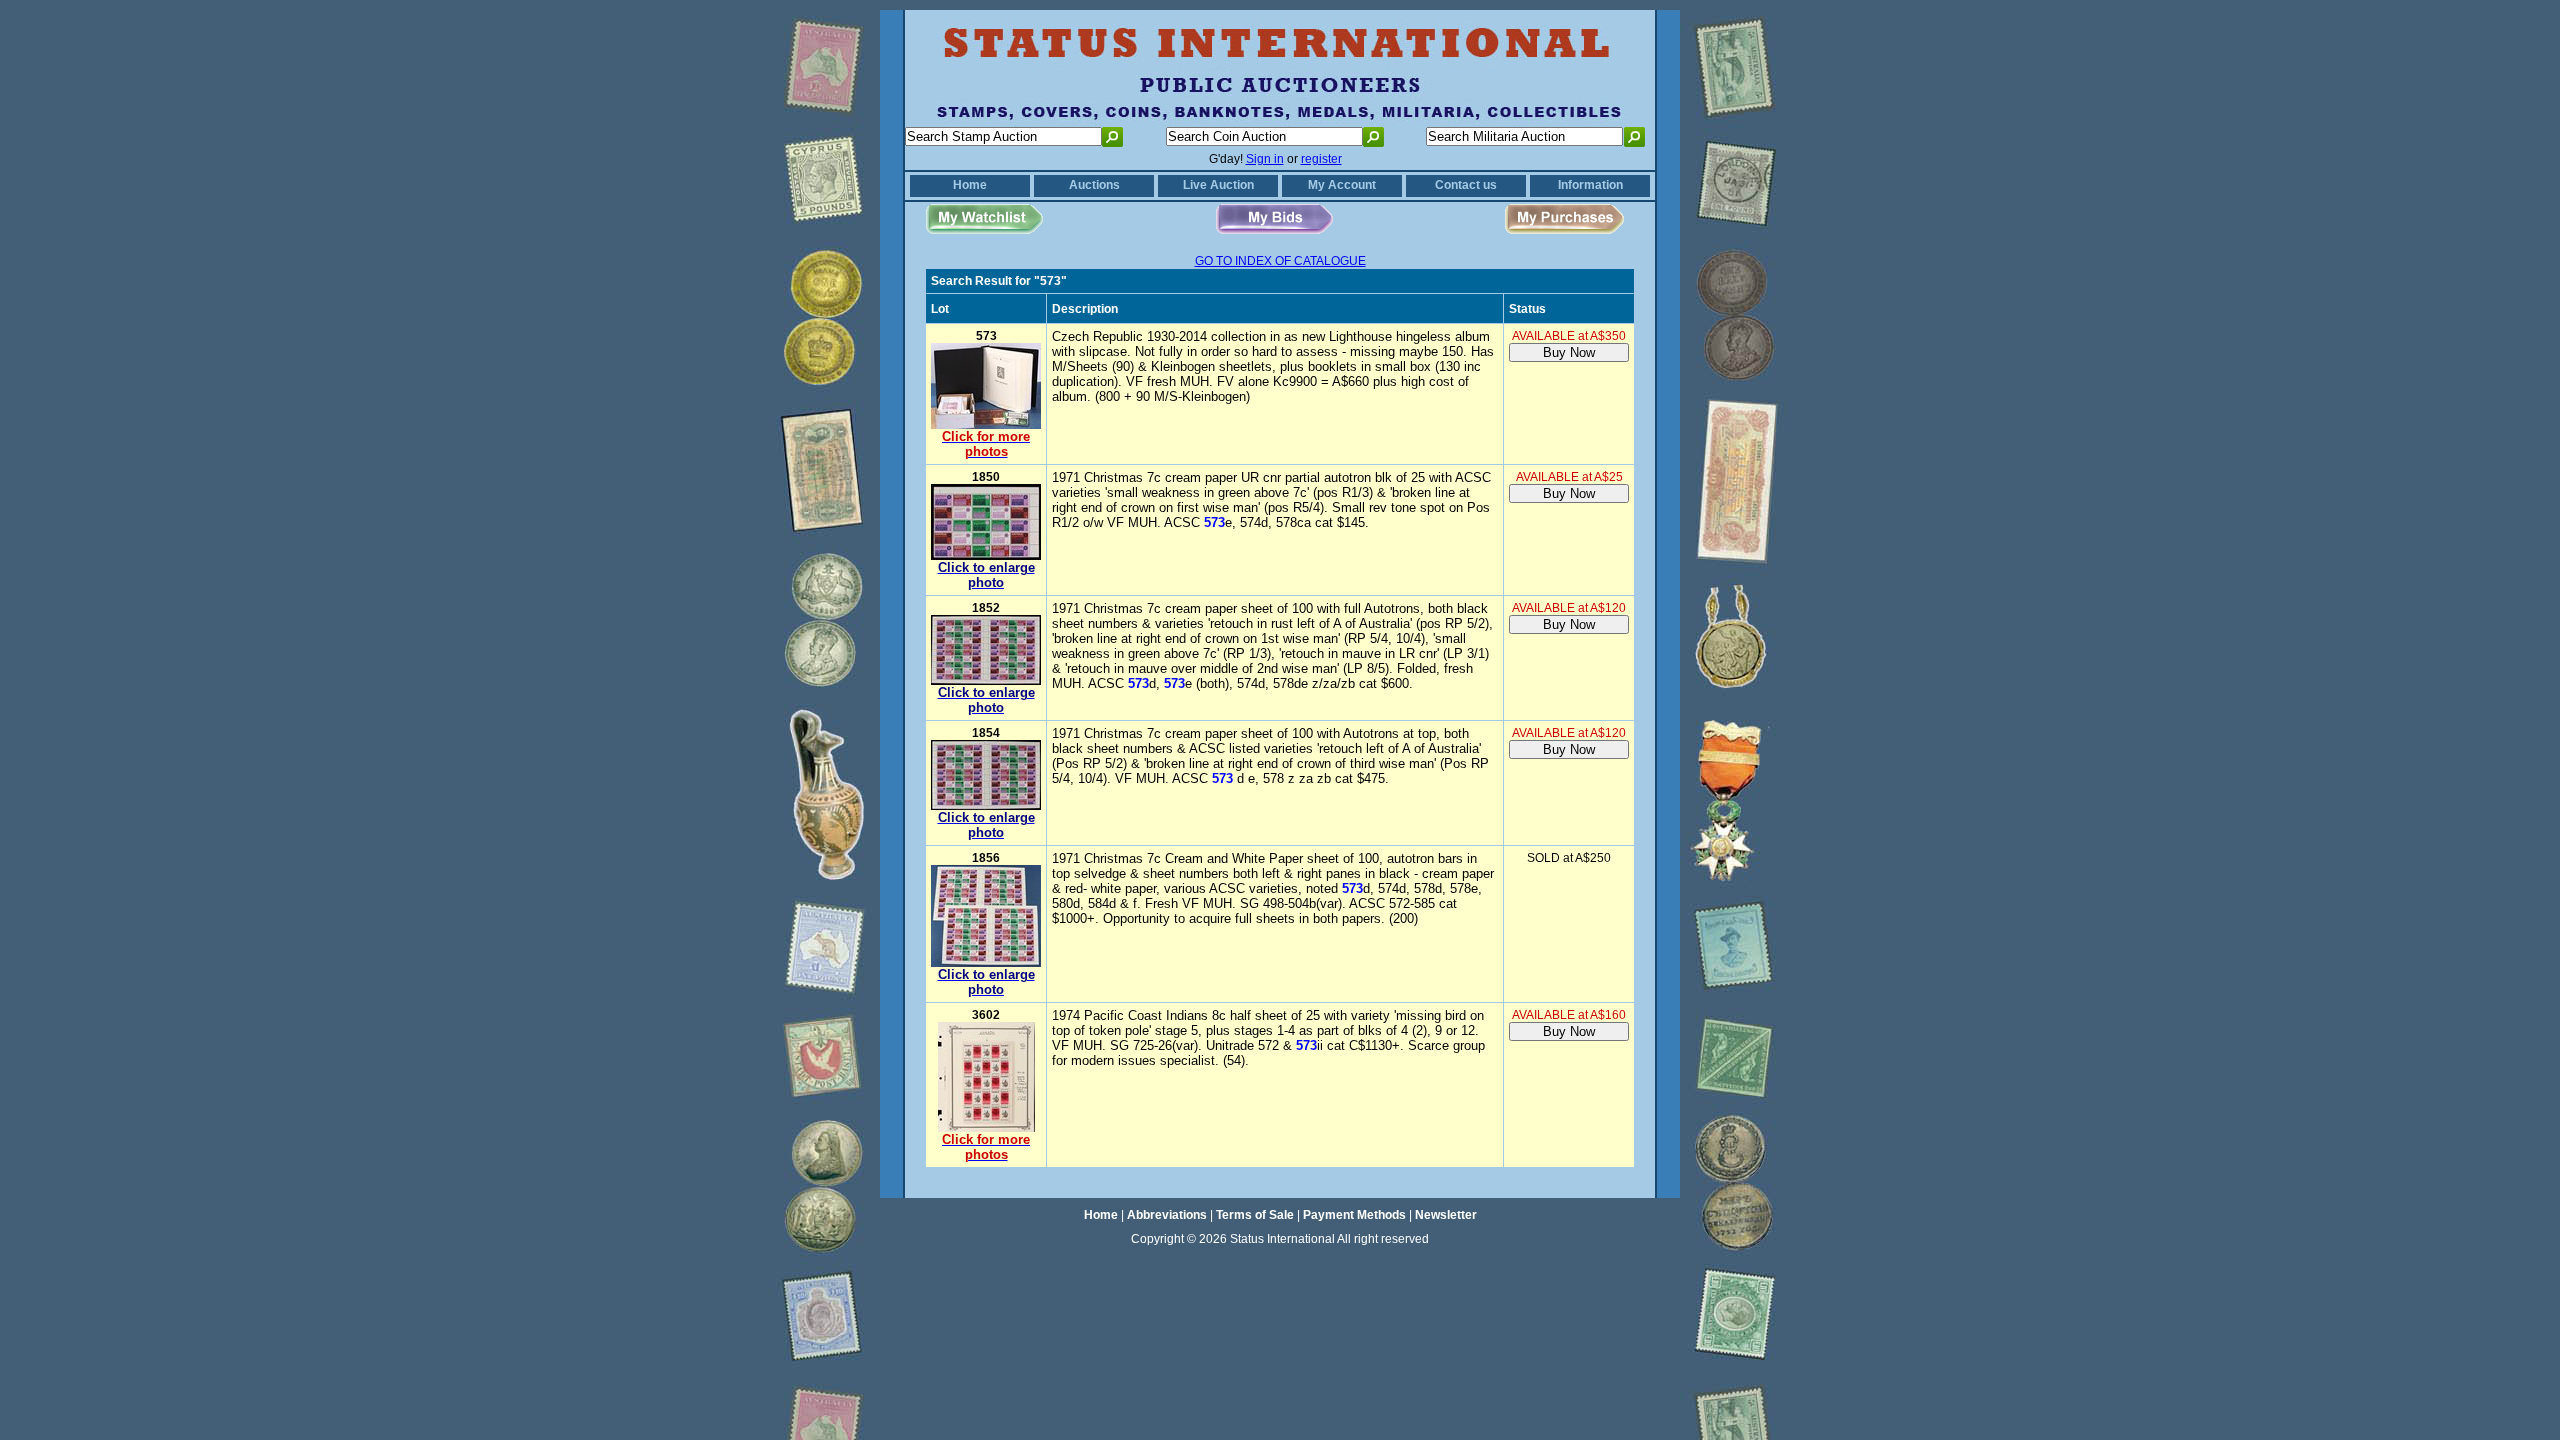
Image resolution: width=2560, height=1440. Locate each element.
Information (1590, 185)
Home (970, 185)
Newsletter (1446, 1215)
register (1321, 159)
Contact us (1466, 185)
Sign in (1265, 159)
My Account (1342, 185)
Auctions (1094, 185)
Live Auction (1218, 185)
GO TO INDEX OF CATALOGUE (1280, 261)
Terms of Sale (1255, 1215)
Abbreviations (1167, 1215)
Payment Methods (1354, 1215)
